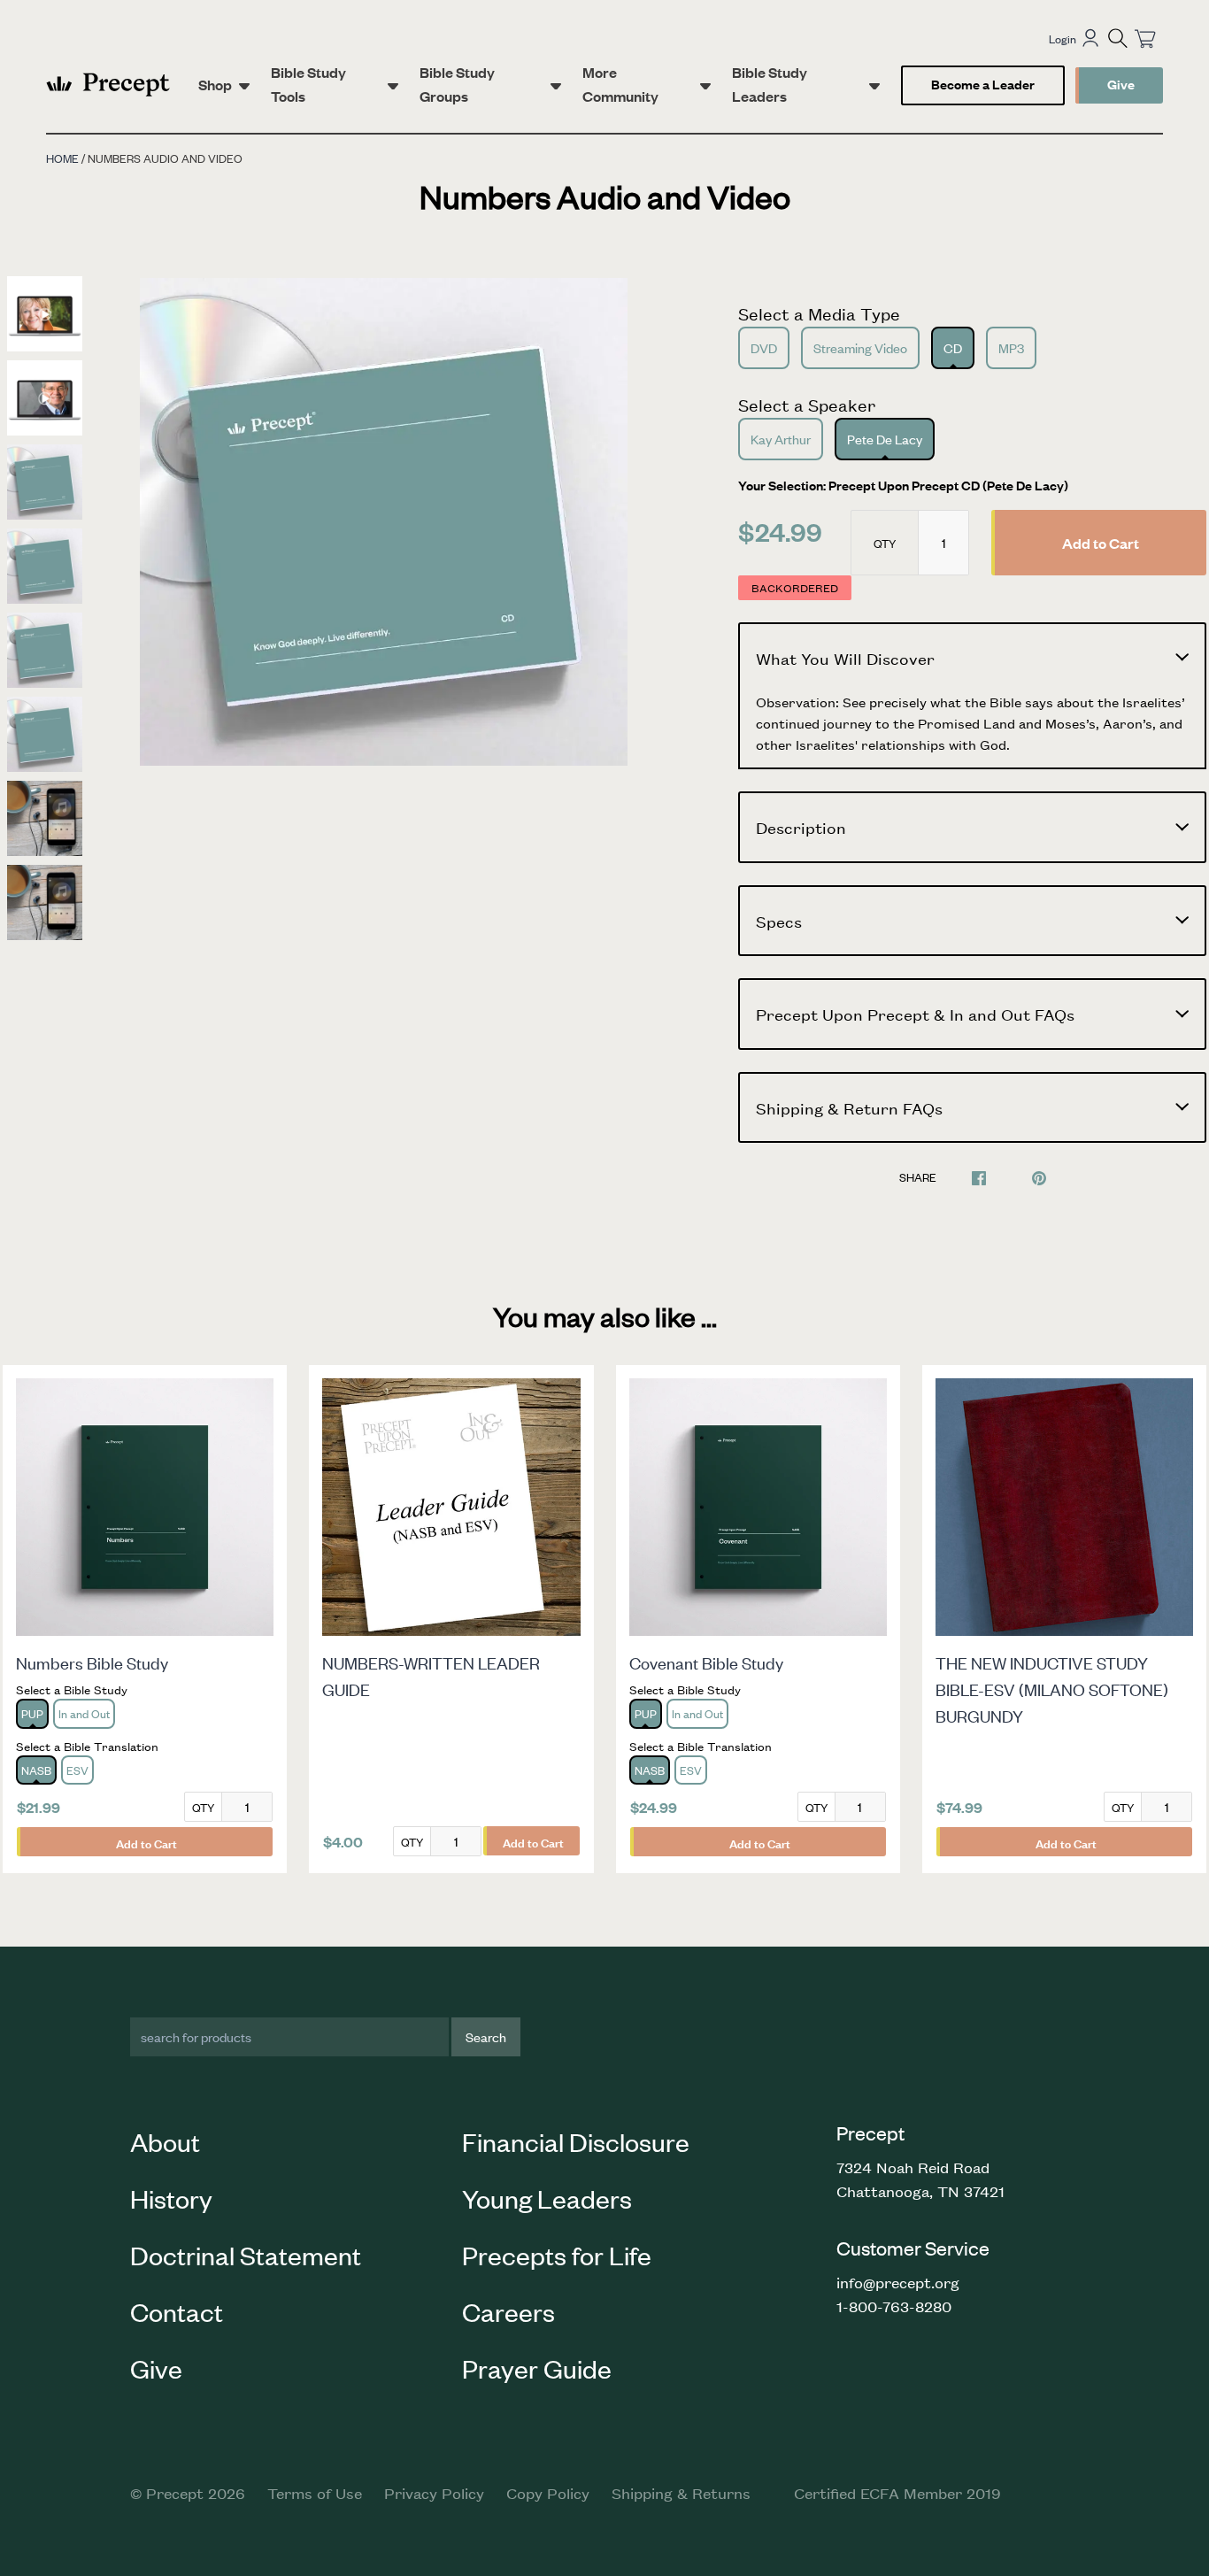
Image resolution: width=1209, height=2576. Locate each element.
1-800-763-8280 (894, 2306)
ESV (77, 1770)
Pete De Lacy (885, 439)
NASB (36, 1770)
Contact (177, 2311)
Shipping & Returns (681, 2493)
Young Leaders (547, 2198)
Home (62, 158)
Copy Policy (548, 2493)
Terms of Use (315, 2493)
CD (953, 347)
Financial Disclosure (576, 2141)
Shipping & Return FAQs (849, 1107)
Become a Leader (983, 84)
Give (1121, 84)
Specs (779, 921)
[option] (384, 522)
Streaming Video (860, 347)
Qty (885, 543)
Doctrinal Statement (246, 2255)
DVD (764, 347)
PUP (32, 1713)
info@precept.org (898, 2282)
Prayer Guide (537, 2368)
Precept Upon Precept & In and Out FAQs (915, 1014)
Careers (508, 2311)
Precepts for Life (557, 2255)
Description (801, 827)
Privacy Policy (434, 2493)
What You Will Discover (845, 658)
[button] (1118, 38)
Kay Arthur (781, 439)
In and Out (84, 1713)
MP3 (1011, 347)
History (171, 2198)
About (165, 2141)
